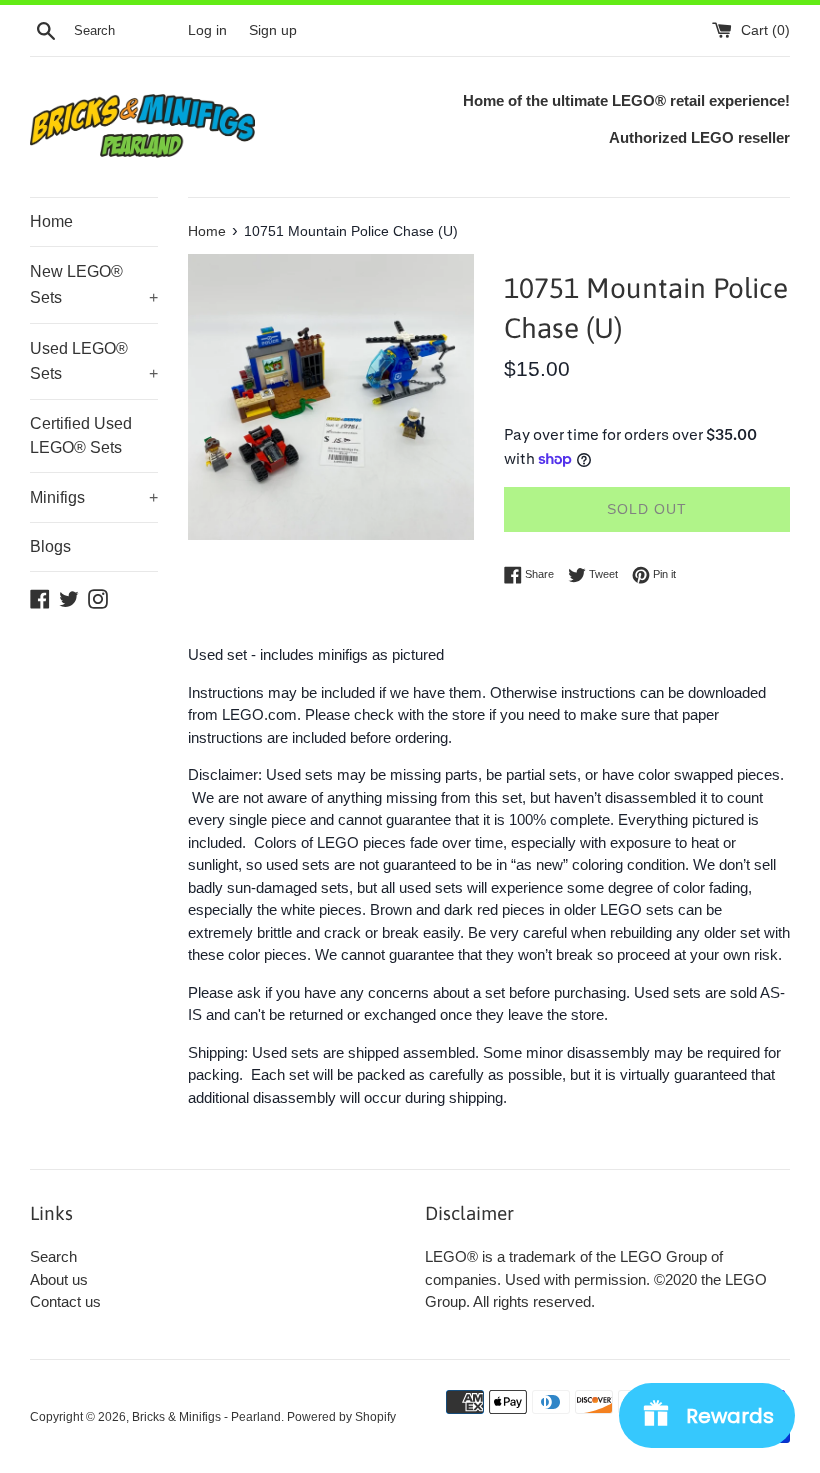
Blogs (50, 546)
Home (51, 221)
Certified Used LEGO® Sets (81, 435)
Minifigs (94, 497)
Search (53, 1256)
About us (59, 1279)
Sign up (273, 30)
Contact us (65, 1301)
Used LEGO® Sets (94, 361)
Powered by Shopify (341, 1417)
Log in (207, 30)
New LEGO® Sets (94, 284)
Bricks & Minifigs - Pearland (206, 1417)
